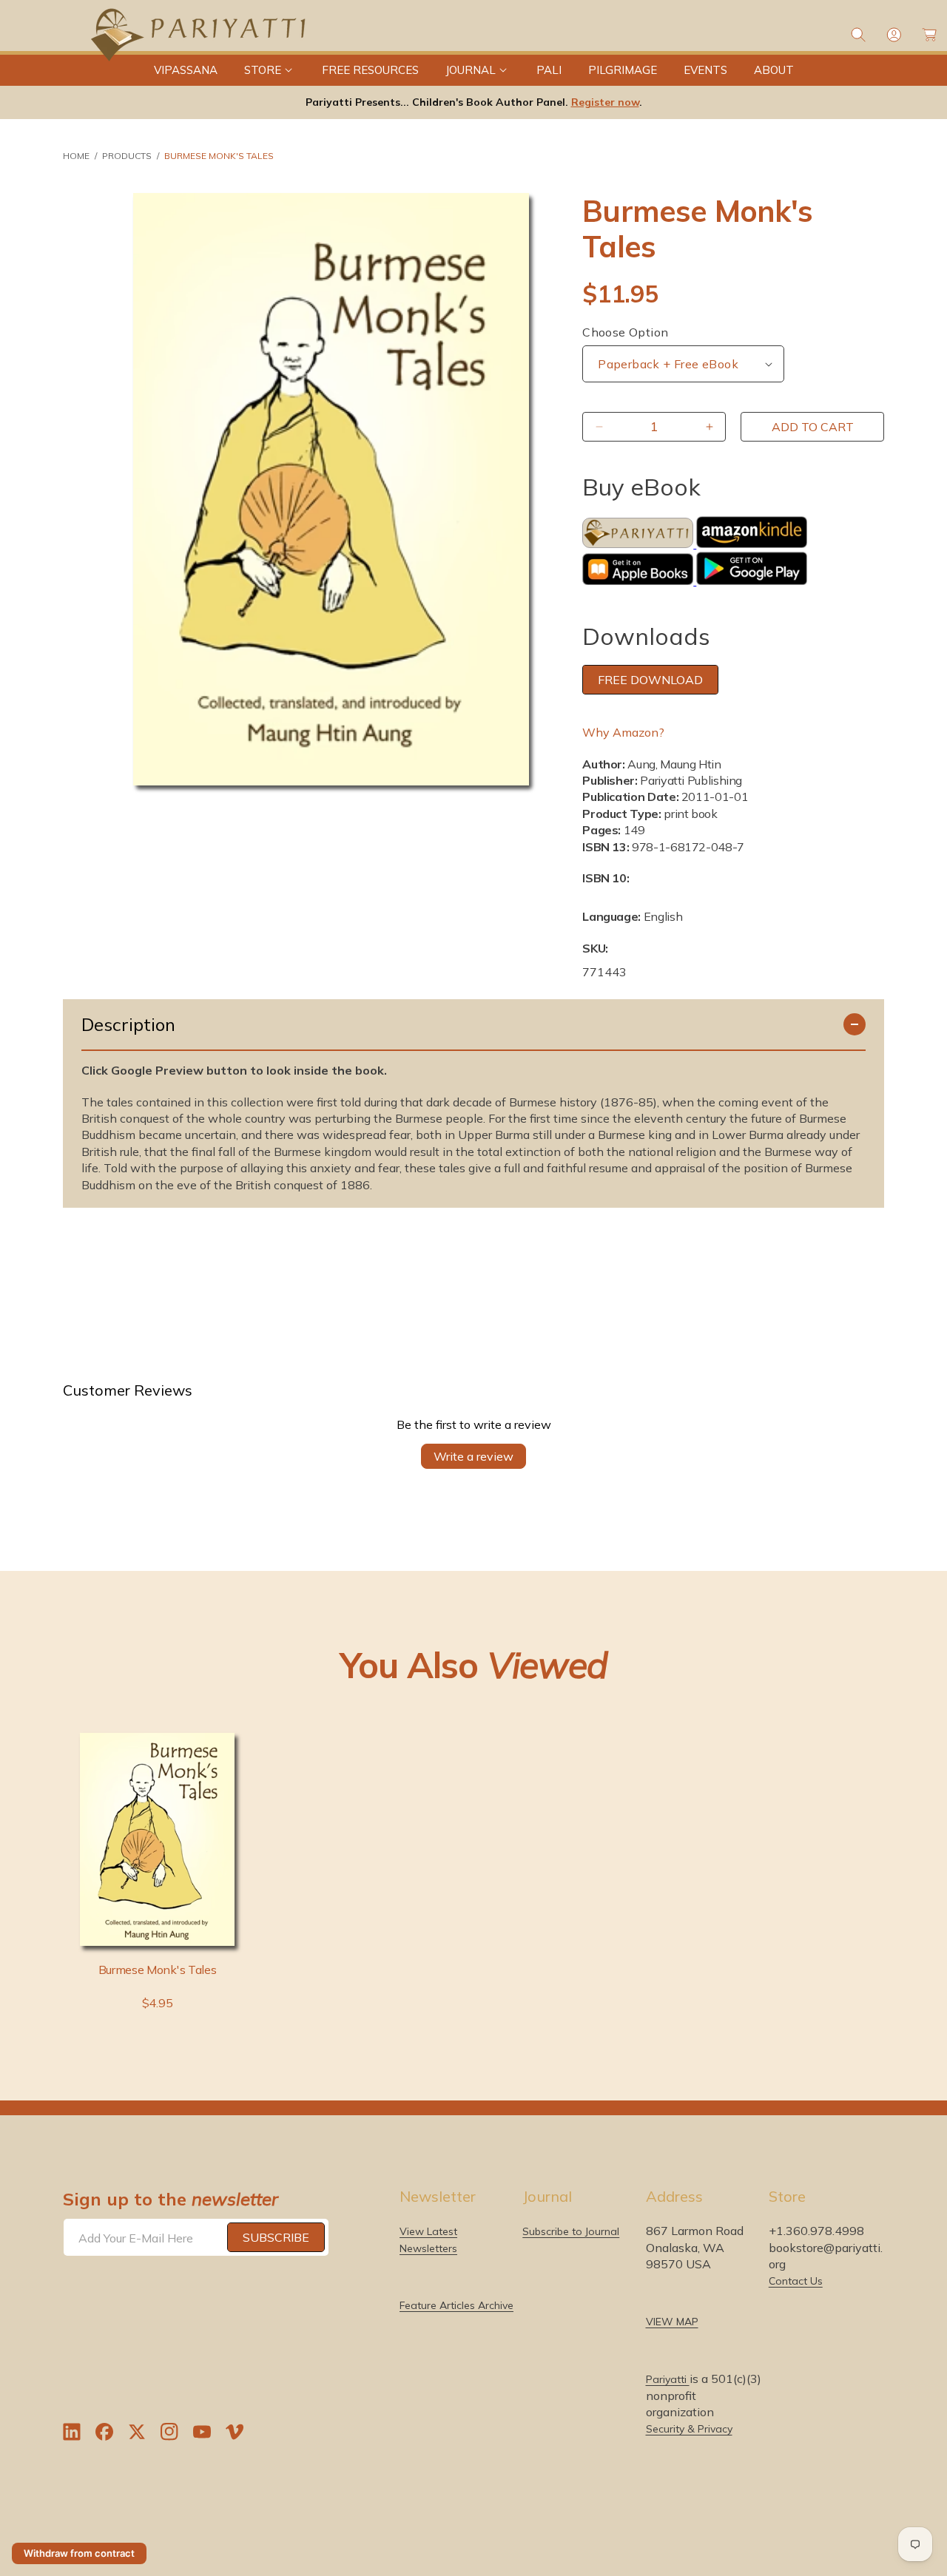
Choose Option (625, 332)
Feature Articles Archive (456, 2305)
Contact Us (796, 2281)
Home (76, 156)
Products (127, 156)
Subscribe (276, 2237)
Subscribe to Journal (571, 2231)
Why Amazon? (623, 732)
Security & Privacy (689, 2429)
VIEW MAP (672, 2322)
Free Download (650, 680)
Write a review (473, 1456)
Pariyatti (668, 2379)
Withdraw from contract (79, 2553)
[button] (270, 70)
